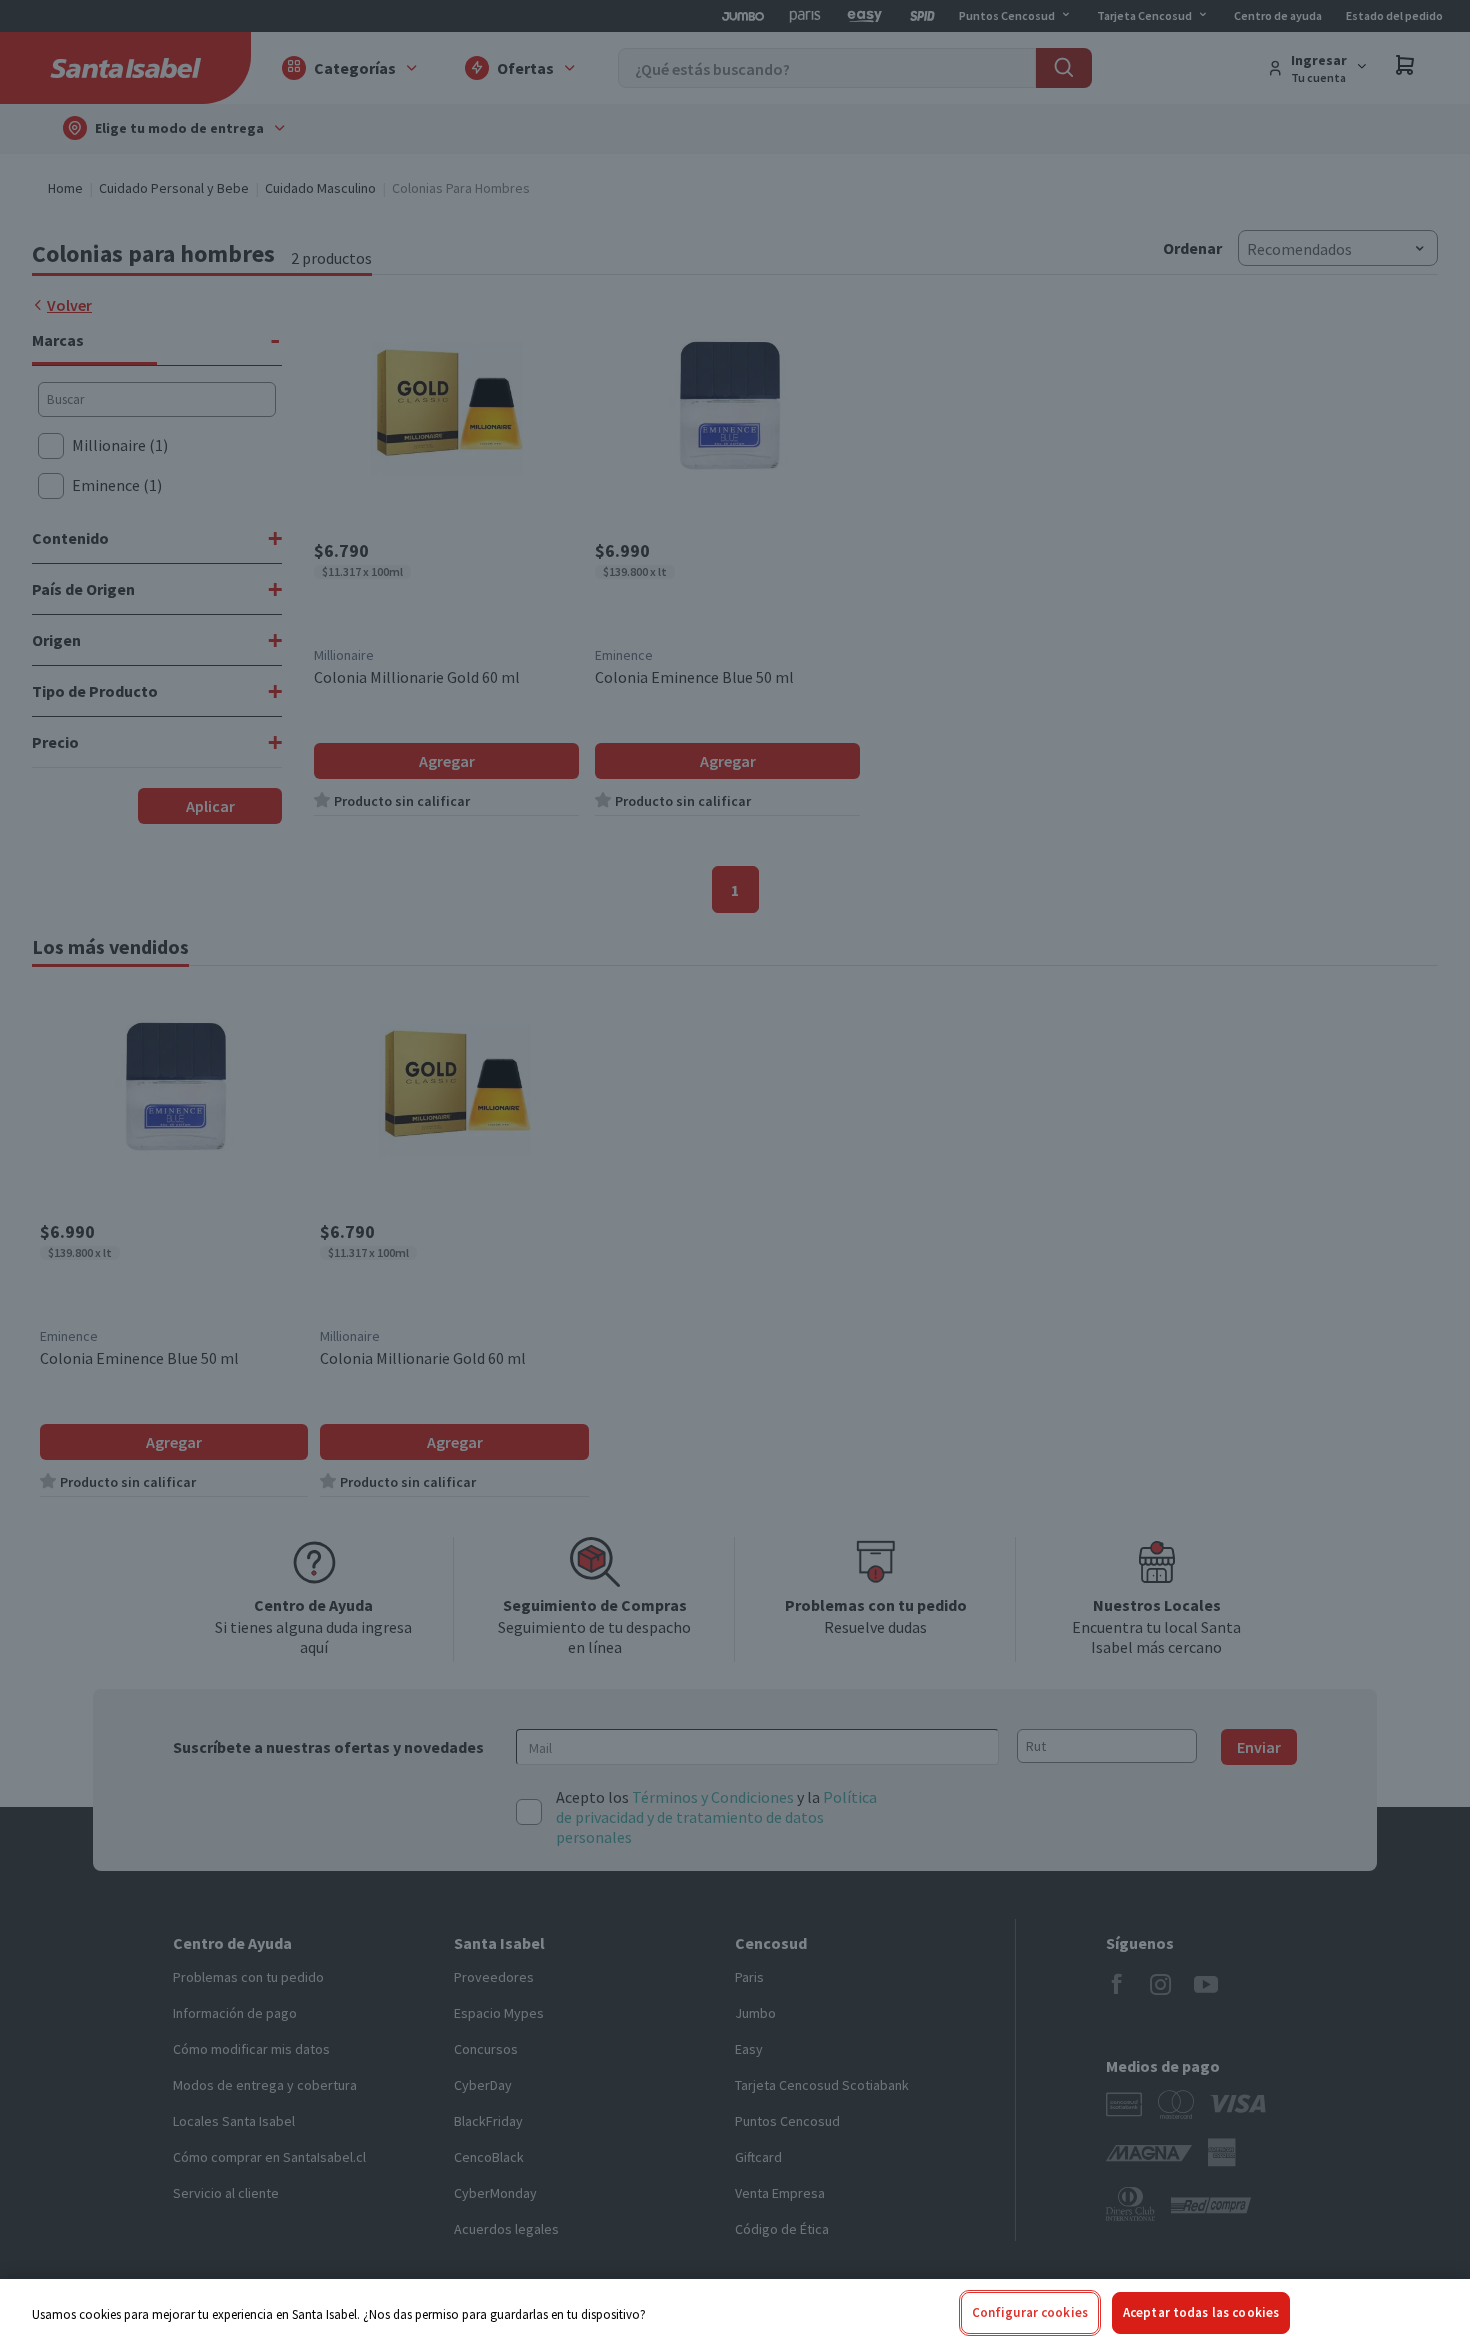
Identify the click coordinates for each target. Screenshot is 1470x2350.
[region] (735, 2314)
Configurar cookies (1030, 2312)
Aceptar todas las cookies (1201, 2312)
